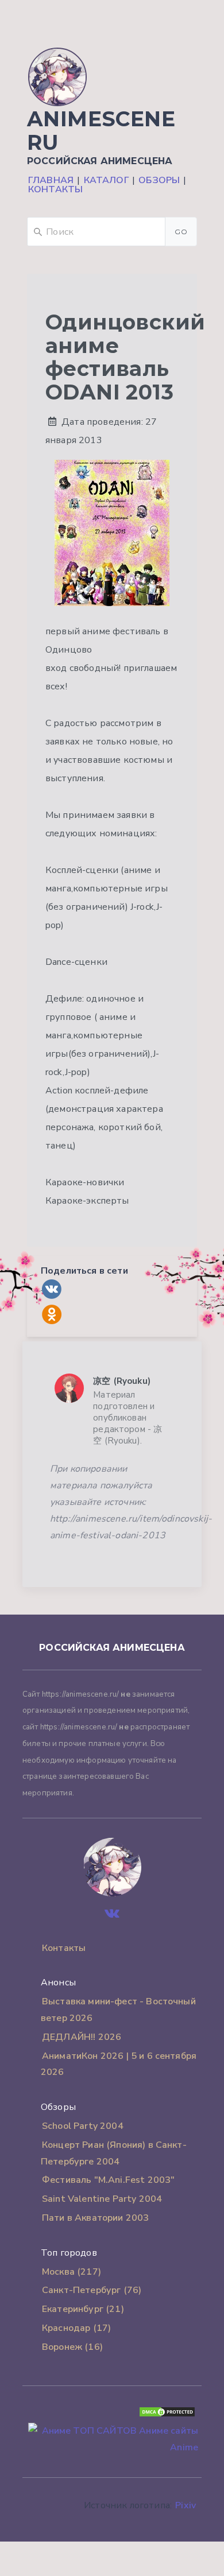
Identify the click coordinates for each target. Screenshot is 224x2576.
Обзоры (159, 180)
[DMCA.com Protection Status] (167, 2415)
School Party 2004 (83, 2126)
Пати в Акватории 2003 (95, 2218)
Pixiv (186, 2505)
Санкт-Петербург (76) (92, 2290)
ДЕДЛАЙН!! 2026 (82, 2037)
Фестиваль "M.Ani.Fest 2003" (108, 2180)
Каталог (106, 180)
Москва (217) (72, 2272)
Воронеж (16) (72, 2347)
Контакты (55, 189)
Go (181, 232)
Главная (51, 180)
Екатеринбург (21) (83, 2309)
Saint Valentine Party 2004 (102, 2199)
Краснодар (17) (76, 2328)
